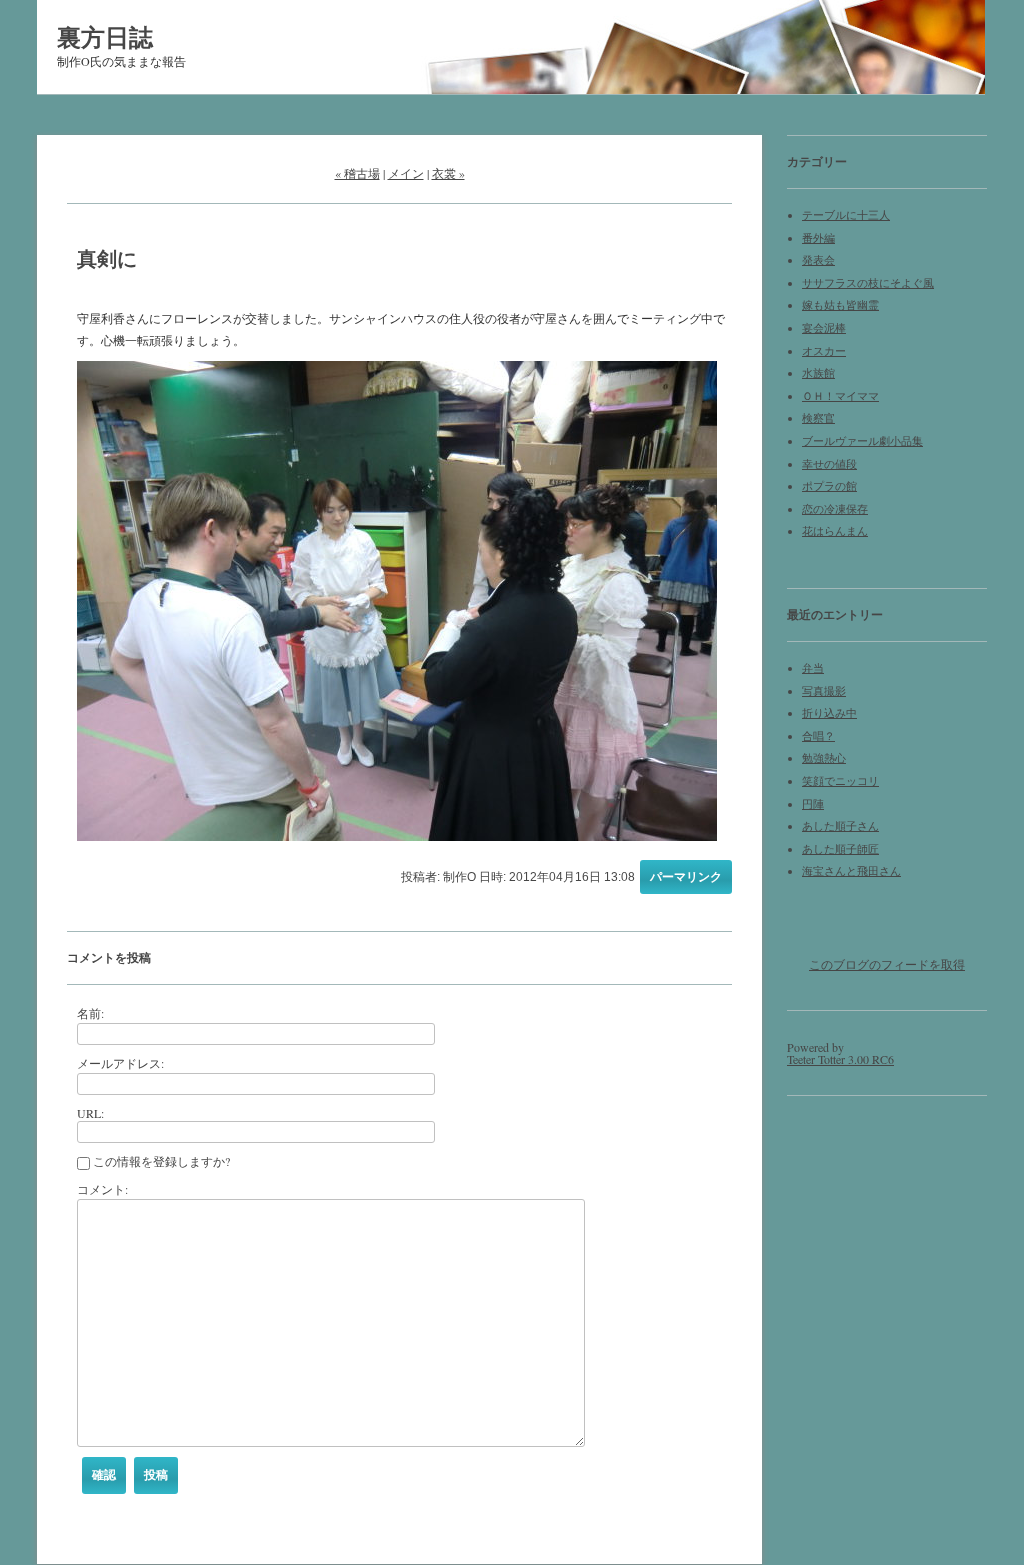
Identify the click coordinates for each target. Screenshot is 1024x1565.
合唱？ (818, 736)
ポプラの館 (829, 486)
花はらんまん (835, 531)
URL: (90, 1113)
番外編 (818, 238)
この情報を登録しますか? (160, 1161)
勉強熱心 (824, 758)
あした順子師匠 (840, 849)
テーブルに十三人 (846, 215)
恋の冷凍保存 (835, 509)
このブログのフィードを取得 (887, 964)
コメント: (102, 1189)
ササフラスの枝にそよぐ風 (868, 283)
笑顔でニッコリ (840, 781)
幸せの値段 (829, 464)
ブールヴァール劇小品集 (862, 441)
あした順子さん (840, 826)
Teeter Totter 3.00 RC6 (840, 1059)
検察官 (818, 418)
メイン (406, 173)
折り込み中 (829, 713)
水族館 (818, 373)
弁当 (813, 668)
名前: (90, 1013)
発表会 (818, 260)
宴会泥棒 (824, 328)
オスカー (824, 351)
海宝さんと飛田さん (851, 871)
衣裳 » (448, 173)
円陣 (813, 804)
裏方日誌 (105, 36)
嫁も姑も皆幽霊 (840, 305)
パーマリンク (686, 877)
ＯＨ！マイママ (840, 396)
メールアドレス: (120, 1063)
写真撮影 (824, 691)
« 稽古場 (357, 173)
